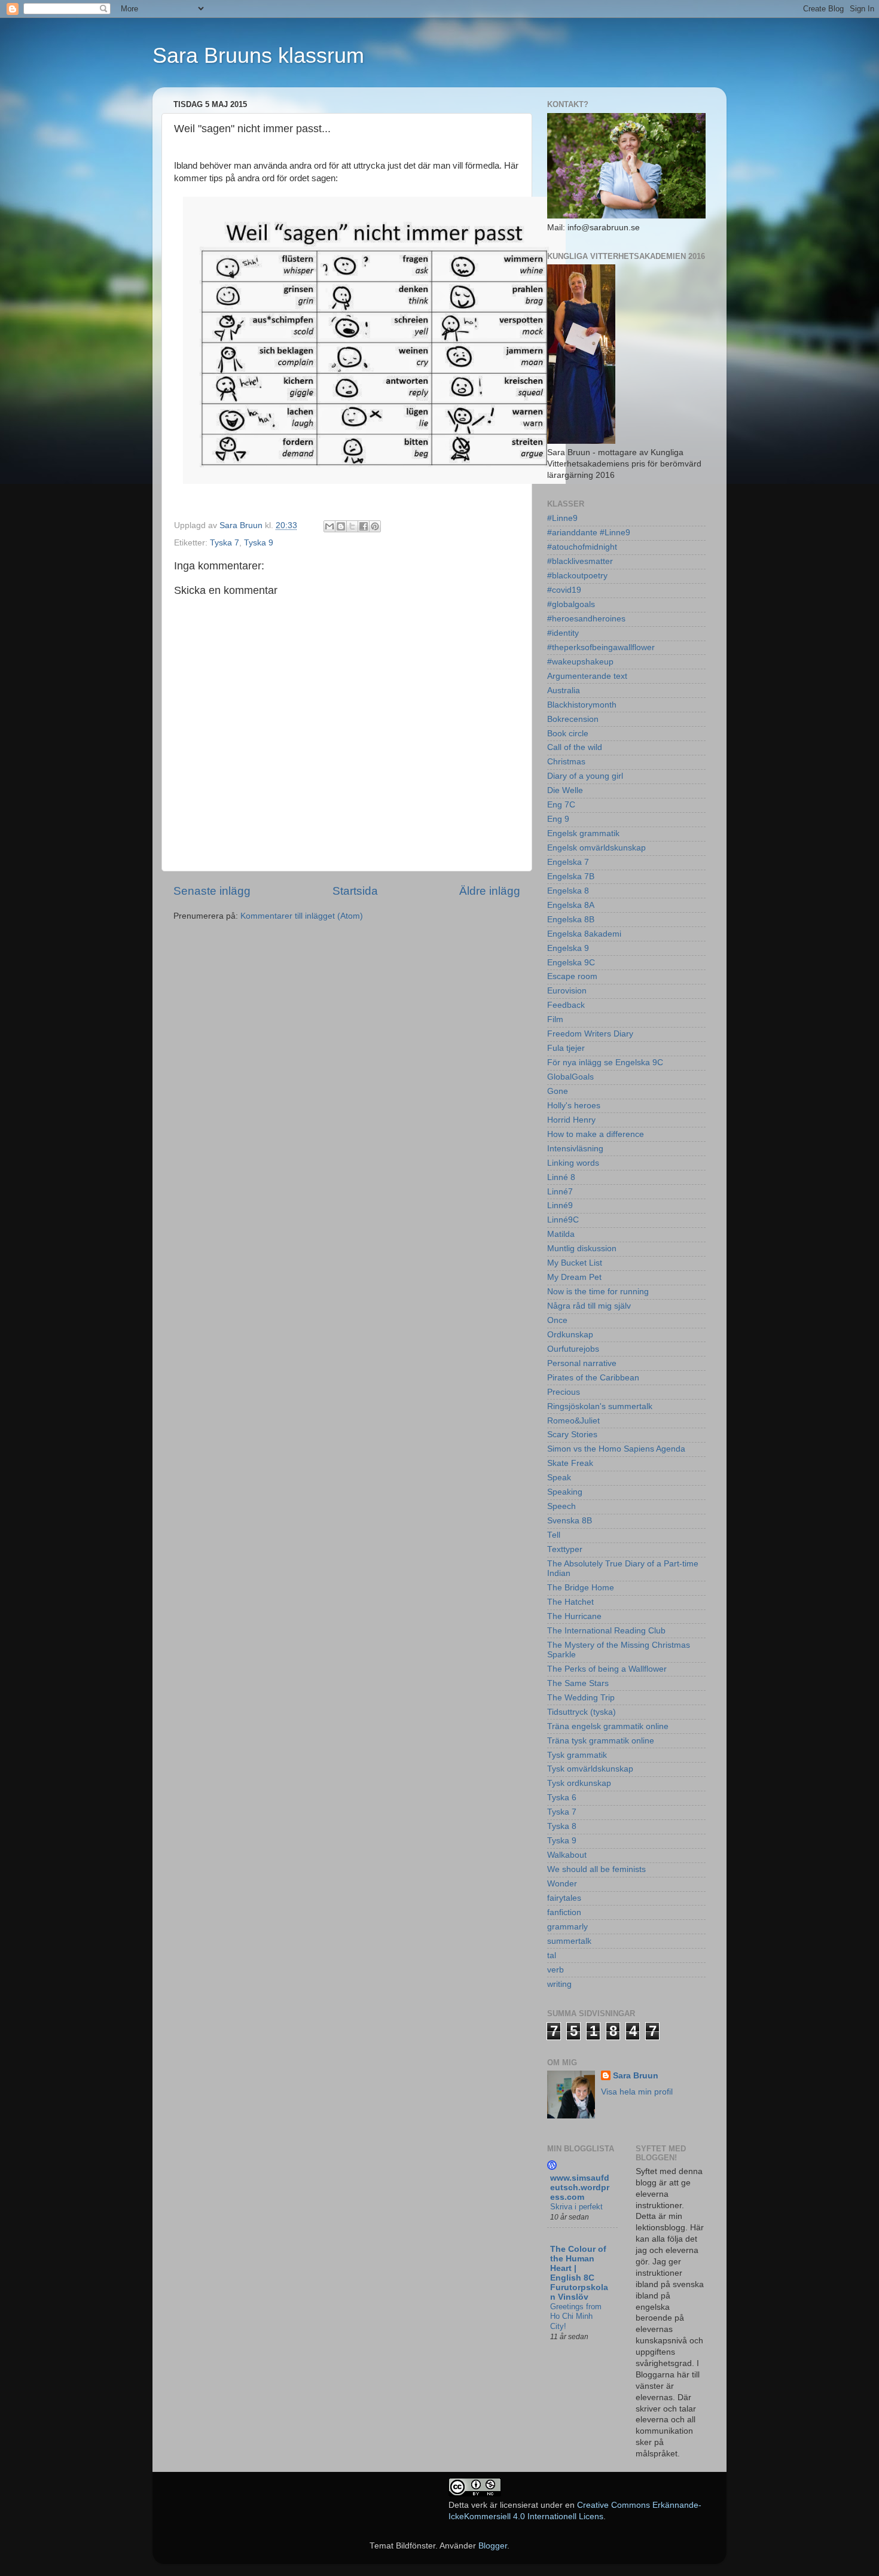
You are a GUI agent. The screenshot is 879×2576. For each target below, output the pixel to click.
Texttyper (565, 1549)
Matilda (561, 1234)
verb (556, 1970)
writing (559, 1984)
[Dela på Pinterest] (375, 526)
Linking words (573, 1163)
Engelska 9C (571, 963)
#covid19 (564, 590)
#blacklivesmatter (580, 561)
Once (557, 1320)
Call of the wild (575, 747)
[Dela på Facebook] (364, 526)
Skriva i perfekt (576, 2207)
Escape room (572, 976)
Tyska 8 (562, 1826)
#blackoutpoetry (577, 576)
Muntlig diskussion (582, 1249)
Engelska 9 (568, 948)
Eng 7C (561, 805)
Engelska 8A (571, 905)
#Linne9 (562, 518)
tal (552, 1955)
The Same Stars (578, 1683)
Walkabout (567, 1855)
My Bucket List (575, 1263)
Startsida (355, 891)
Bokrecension (573, 719)
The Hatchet (570, 1602)
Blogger (493, 2546)
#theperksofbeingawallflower (601, 647)
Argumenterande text (587, 676)
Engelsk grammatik (583, 833)
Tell (554, 1535)
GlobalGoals (570, 1077)
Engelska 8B (571, 920)
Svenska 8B (570, 1521)
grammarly (567, 1927)
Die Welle (565, 790)
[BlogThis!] (341, 526)
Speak (559, 1478)
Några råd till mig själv (589, 1306)
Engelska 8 (568, 891)
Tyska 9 (259, 543)
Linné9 (560, 1205)
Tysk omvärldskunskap (590, 1769)
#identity (563, 633)
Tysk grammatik (577, 1755)
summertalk (569, 1941)
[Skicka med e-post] (329, 526)
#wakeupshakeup (580, 662)
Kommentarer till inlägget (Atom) (302, 916)
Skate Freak (570, 1463)
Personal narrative (582, 1363)
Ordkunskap (570, 1335)
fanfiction (564, 1912)
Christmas (566, 762)
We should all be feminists (596, 1869)
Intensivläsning (575, 1149)
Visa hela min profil (637, 2092)
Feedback (566, 1005)
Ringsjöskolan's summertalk (600, 1406)
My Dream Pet (574, 1277)
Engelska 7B (571, 877)
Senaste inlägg (212, 891)
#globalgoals (571, 604)
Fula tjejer (566, 1048)
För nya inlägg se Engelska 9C (605, 1063)
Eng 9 (558, 819)
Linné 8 (561, 1177)
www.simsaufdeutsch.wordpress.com (580, 2188)
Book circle (568, 734)
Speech (561, 1506)
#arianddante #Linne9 (589, 533)
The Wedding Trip (581, 1698)
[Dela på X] (352, 526)
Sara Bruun (636, 2076)
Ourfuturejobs (573, 1349)
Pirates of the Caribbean (593, 1378)
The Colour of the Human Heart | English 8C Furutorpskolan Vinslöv (579, 2273)
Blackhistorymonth (582, 705)
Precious (564, 1392)
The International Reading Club (606, 1631)
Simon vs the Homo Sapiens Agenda (616, 1449)
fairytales (564, 1898)
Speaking (565, 1492)
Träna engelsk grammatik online (608, 1726)
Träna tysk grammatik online (601, 1741)
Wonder (562, 1884)
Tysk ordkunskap (579, 1783)
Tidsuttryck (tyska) (582, 1712)
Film (555, 1019)
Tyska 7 (225, 543)
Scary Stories (572, 1435)
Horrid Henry (571, 1120)
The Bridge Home (581, 1588)
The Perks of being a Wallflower (607, 1669)
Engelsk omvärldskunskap (596, 848)
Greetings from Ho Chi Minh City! (576, 2316)
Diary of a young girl (585, 776)
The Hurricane (574, 1616)
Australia (564, 691)
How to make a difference (596, 1134)
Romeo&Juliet (573, 1421)
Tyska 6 (562, 1798)
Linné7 (560, 1192)
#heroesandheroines (586, 619)
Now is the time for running (598, 1292)
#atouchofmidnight (582, 547)
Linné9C (563, 1220)
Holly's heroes (574, 1106)
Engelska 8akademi (584, 934)
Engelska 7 (568, 862)
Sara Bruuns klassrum (258, 55)
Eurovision (567, 991)
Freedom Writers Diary (590, 1034)
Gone (558, 1091)
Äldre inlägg (490, 891)
